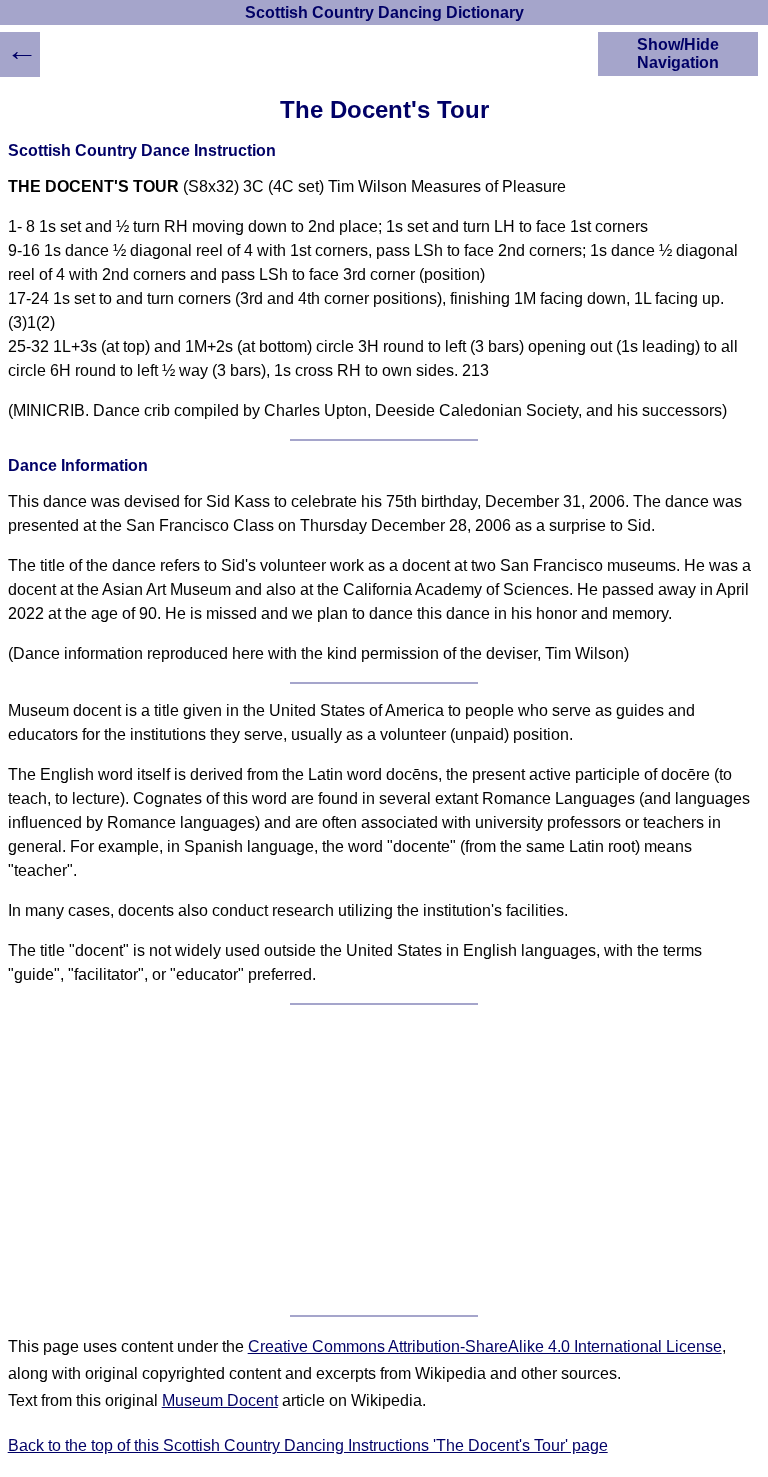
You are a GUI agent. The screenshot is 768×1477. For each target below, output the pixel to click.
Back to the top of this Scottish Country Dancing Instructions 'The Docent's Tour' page (308, 1445)
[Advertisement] (384, 1160)
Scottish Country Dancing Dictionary (384, 12)
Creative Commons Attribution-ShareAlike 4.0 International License (485, 1346)
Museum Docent (220, 1400)
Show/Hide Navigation (678, 53)
